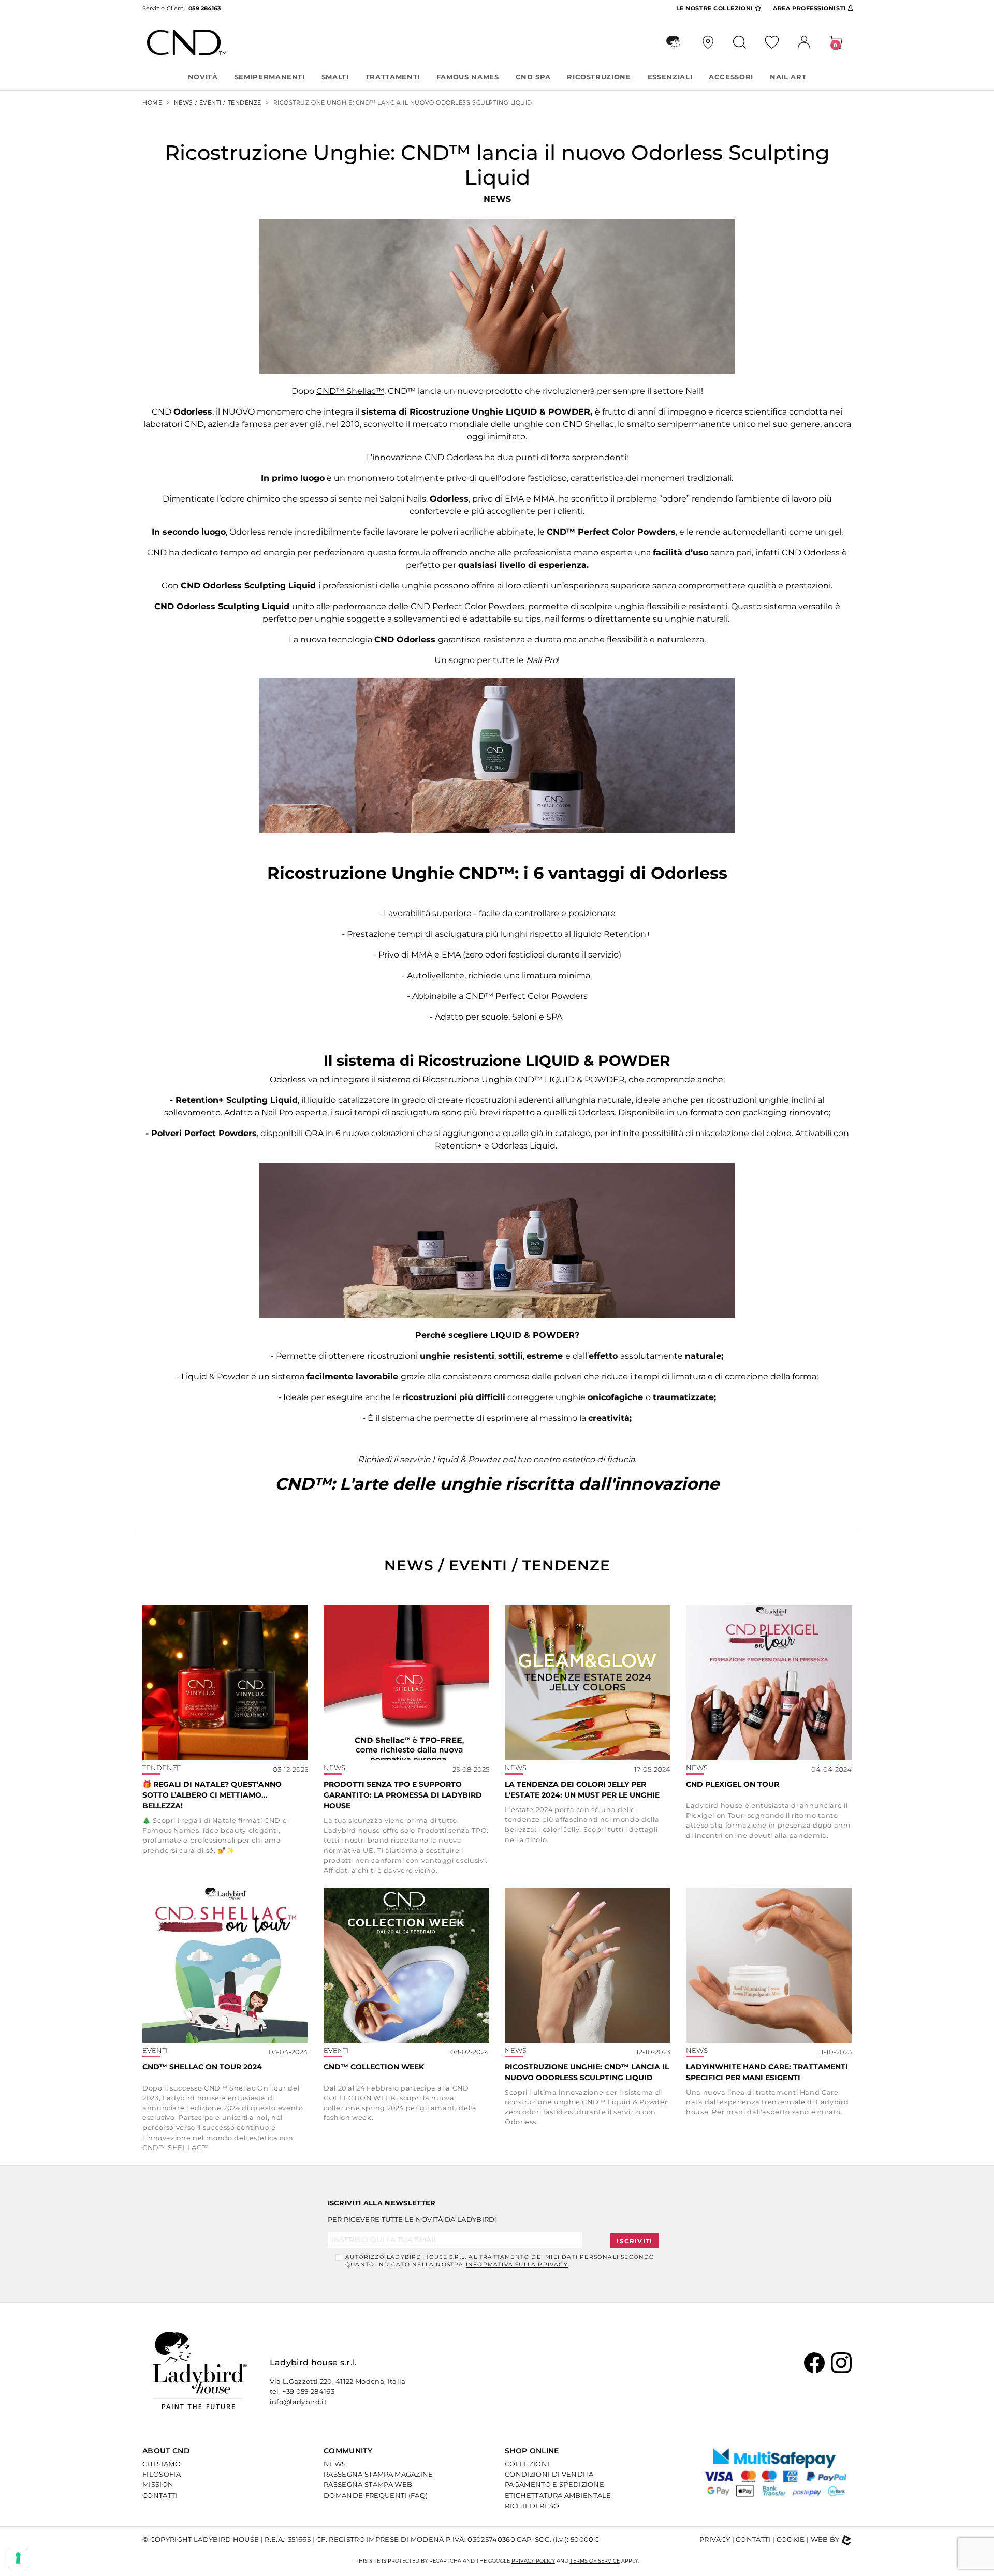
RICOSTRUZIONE (599, 77)
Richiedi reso (532, 2506)
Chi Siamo (162, 2464)
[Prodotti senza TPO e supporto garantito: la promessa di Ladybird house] (406, 1683)
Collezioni (527, 2464)
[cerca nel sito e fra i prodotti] (740, 42)
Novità (203, 77)
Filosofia (162, 2474)
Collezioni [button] (716, 8)
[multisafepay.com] (776, 2477)
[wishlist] (772, 42)
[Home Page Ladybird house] (200, 2370)
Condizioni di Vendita (549, 2474)
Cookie (791, 2539)
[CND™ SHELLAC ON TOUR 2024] (225, 1965)
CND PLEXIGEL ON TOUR (733, 1784)
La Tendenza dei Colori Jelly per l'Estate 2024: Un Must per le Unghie (582, 1790)
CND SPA (533, 77)
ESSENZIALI (670, 77)
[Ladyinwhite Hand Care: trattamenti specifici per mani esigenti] (769, 1965)
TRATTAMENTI (393, 77)
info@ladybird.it (298, 2402)
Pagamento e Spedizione (554, 2484)
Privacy (715, 2539)
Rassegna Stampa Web (368, 2484)
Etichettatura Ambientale (558, 2495)
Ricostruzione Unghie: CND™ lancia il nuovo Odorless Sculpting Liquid (587, 2072)
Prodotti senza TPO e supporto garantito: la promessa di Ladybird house (403, 1795)
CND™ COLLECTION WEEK (374, 2067)
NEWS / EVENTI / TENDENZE (218, 102)
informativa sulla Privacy (517, 2265)
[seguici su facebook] (814, 2362)
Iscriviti (634, 2241)
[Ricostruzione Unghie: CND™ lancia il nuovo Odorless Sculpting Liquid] (588, 1965)
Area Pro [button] (809, 8)
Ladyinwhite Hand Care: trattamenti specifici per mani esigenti (767, 2072)
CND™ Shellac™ (350, 391)
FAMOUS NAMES (468, 77)
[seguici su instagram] (841, 2362)
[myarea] (804, 42)
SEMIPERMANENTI (270, 77)
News (335, 2464)
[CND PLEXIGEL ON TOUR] (769, 1683)
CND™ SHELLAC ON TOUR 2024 (202, 2067)
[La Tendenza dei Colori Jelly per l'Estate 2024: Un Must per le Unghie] (588, 1683)
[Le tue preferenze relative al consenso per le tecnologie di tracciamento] (18, 2558)
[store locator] (708, 42)
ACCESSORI (731, 77)
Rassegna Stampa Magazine (378, 2474)
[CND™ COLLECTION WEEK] (406, 1965)
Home (152, 102)
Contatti (160, 2495)
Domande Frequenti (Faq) (376, 2495)
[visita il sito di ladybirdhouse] (673, 42)
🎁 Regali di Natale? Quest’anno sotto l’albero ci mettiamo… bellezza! (212, 1795)
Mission (158, 2484)
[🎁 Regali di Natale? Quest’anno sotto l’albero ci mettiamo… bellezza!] (225, 1683)
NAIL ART (788, 77)
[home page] (197, 42)
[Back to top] (959, 2553)
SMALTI (335, 77)
